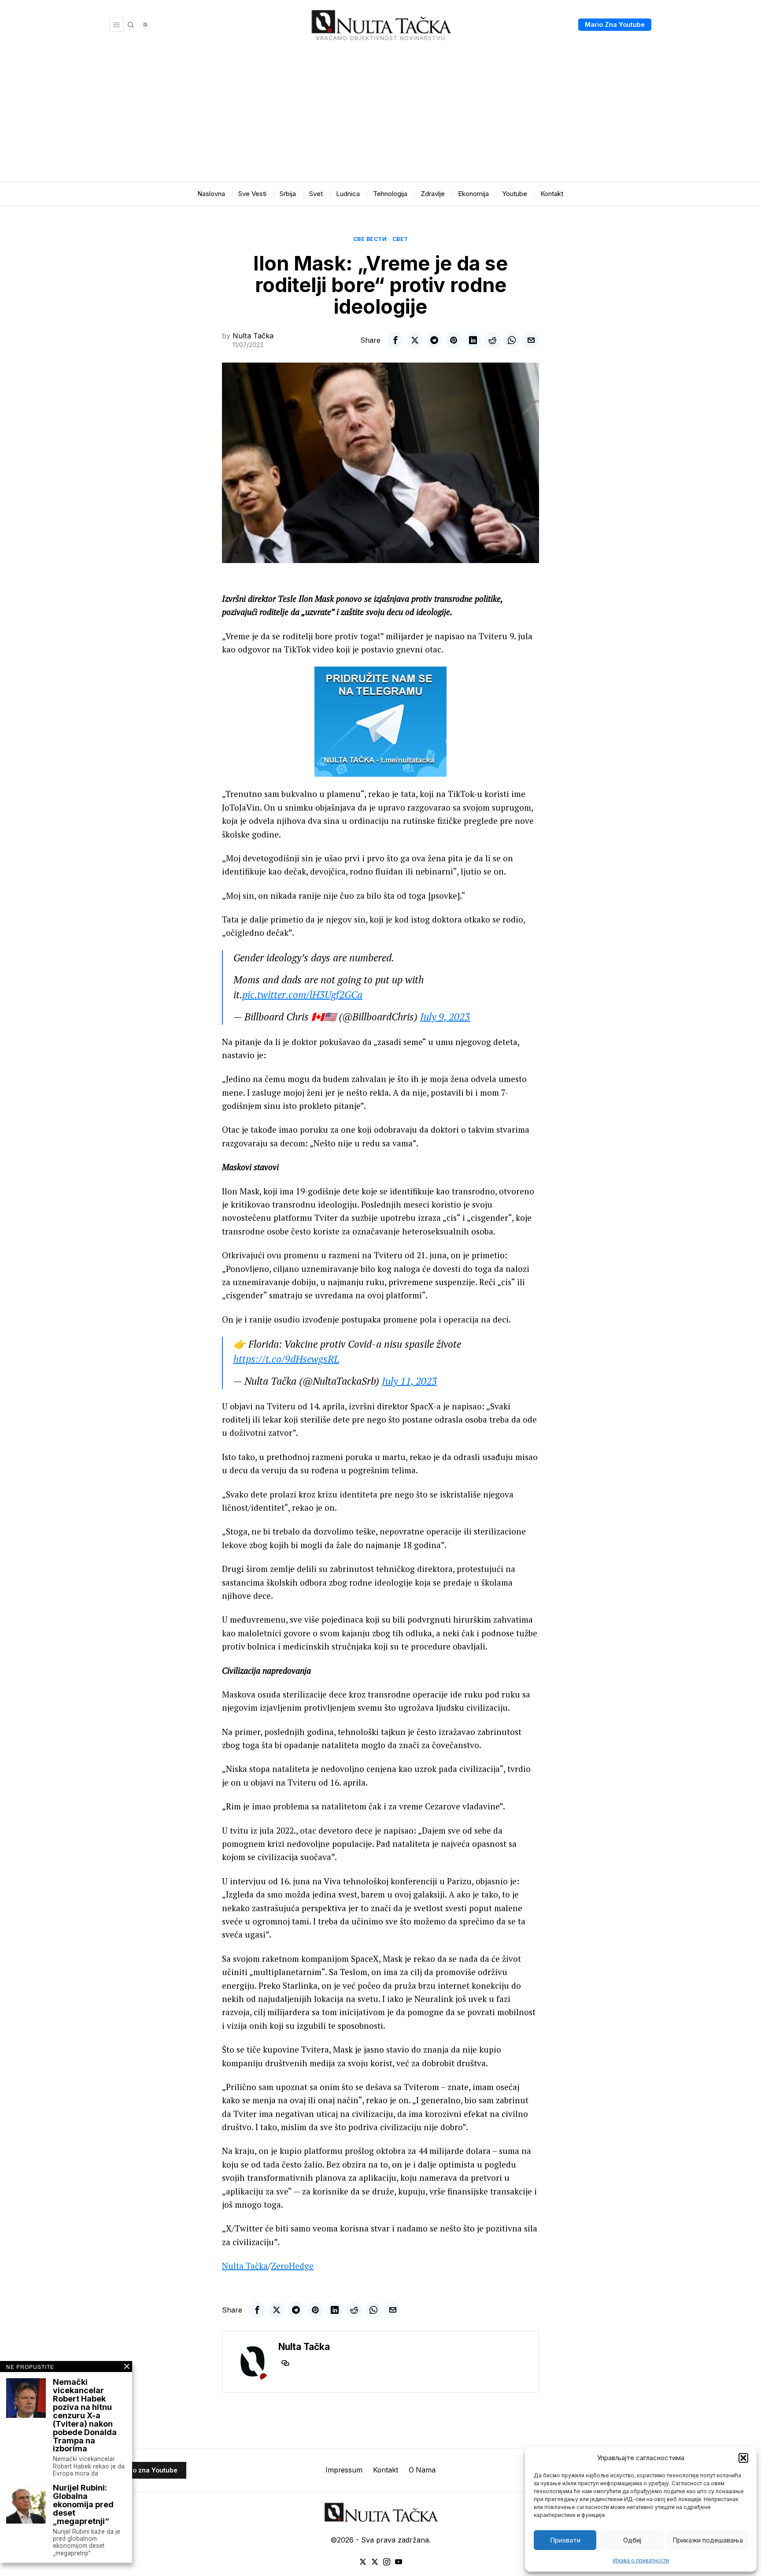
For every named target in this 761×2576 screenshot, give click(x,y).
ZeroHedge (292, 2266)
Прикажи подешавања (708, 2540)
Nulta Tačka (253, 336)
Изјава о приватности (641, 2560)
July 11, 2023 (409, 1381)
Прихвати (565, 2540)
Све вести (370, 239)
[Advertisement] (380, 115)
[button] (743, 2458)
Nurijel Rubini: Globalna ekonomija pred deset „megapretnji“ (83, 2505)
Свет (400, 239)
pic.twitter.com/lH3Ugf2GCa (302, 995)
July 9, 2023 (445, 1017)
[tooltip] (395, 340)
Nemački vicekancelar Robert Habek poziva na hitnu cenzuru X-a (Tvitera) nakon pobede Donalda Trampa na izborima (85, 2416)
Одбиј (632, 2540)
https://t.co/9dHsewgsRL (286, 1359)
